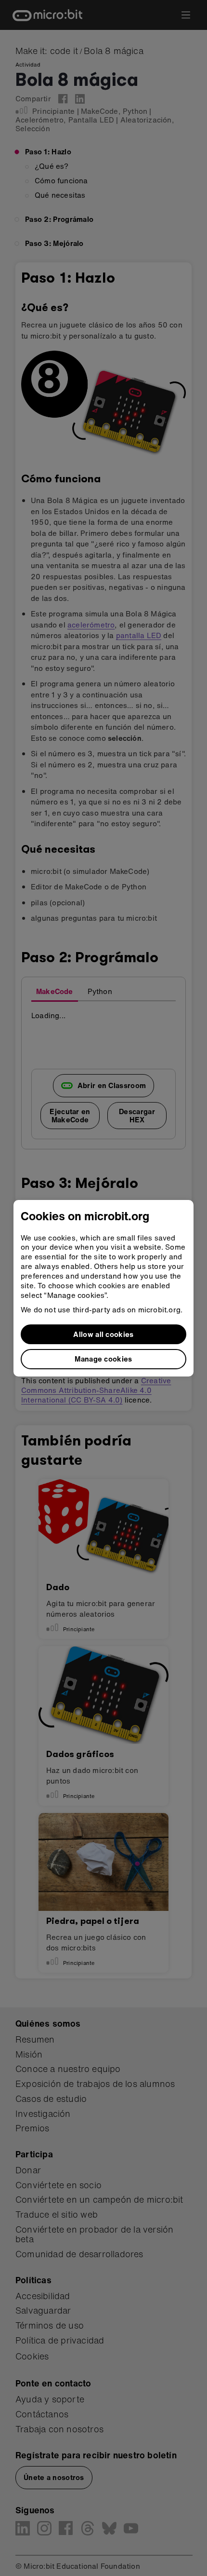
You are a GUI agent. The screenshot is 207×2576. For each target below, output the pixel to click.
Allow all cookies (103, 1334)
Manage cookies (103, 1359)
